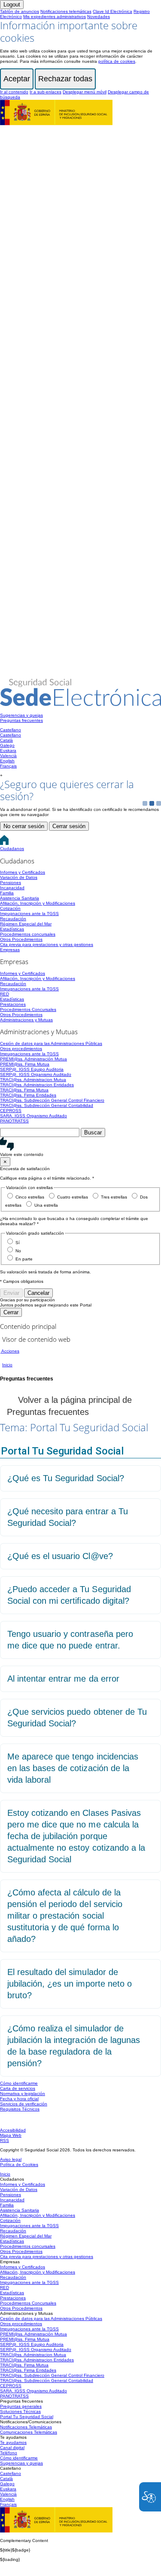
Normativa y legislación (23, 2094)
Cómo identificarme (19, 2083)
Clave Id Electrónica (112, 11)
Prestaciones (13, 1004)
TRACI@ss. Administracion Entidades (37, 1085)
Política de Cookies (19, 2165)
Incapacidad (12, 888)
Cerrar (11, 1312)
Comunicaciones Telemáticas (29, 2432)
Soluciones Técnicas (20, 2411)
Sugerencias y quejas (21, 715)
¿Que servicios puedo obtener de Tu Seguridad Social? (77, 1718)
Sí (18, 1243)
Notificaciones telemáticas (66, 11)
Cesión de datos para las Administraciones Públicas (51, 1043)
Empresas (10, 950)
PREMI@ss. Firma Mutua (25, 1064)
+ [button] (1, 775)
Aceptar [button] (17, 79)
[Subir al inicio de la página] (5, 2121)
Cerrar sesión (69, 826)
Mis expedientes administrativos (55, 17)
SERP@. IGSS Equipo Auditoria (32, 1069)
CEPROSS (11, 1111)
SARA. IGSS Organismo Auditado (33, 1116)
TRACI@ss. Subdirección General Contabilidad (47, 1105)
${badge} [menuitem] (15, 2550)
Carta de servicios (18, 2088)
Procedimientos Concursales (28, 1009)
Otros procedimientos (21, 1049)
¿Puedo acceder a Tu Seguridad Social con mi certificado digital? (69, 1595)
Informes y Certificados (23, 872)
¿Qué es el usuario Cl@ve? (60, 1556)
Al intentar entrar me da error (63, 1679)
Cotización (10, 908)
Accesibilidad (13, 2130)
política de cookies (117, 61)
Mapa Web (11, 2135)
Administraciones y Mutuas (26, 1020)
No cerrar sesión (24, 826)
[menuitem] (80, 715)
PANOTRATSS (14, 1121)
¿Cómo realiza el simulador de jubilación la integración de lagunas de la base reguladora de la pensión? (74, 2046)
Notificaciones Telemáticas (26, 2427)
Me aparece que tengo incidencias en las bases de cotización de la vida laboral (73, 1768)
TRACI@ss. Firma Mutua (24, 1090)
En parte (24, 1259)
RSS (5, 2140)
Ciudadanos (12, 849)
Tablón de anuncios (20, 11)
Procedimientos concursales (28, 934)
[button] (80, 1147)
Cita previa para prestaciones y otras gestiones (47, 944)
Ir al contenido (14, 92)
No (18, 1251)
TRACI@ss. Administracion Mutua (33, 1080)
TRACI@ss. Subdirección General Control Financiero (52, 1100)
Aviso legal (11, 2159)
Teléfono (9, 2453)
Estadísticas (12, 929)
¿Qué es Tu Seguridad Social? (66, 1478)
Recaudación (13, 919)
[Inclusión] (56, 121)
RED (5, 994)
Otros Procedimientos (21, 939)
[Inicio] (80, 702)
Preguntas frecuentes (21, 720)
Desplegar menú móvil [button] (85, 92)
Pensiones (11, 883)
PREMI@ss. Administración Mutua (33, 1059)
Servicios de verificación (24, 2104)
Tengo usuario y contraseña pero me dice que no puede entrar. (70, 1640)
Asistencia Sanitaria (20, 898)
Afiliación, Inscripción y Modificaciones (38, 903)
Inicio (5, 2174)
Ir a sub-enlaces (46, 92)
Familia (7, 893)
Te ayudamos (13, 2442)
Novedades (99, 17)
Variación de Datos (19, 877)
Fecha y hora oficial (19, 2099)
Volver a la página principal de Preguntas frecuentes (69, 1406)
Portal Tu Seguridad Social (27, 2417)
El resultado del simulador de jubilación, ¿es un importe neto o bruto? (70, 1984)
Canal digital (12, 2448)
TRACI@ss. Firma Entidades (28, 1095)
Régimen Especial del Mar (26, 924)
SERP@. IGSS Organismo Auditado (36, 1074)
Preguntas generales (21, 2406)
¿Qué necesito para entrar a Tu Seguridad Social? (68, 1517)
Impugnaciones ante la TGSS (29, 914)
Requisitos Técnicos (20, 2109)
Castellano (11, 730)
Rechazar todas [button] (65, 79)
